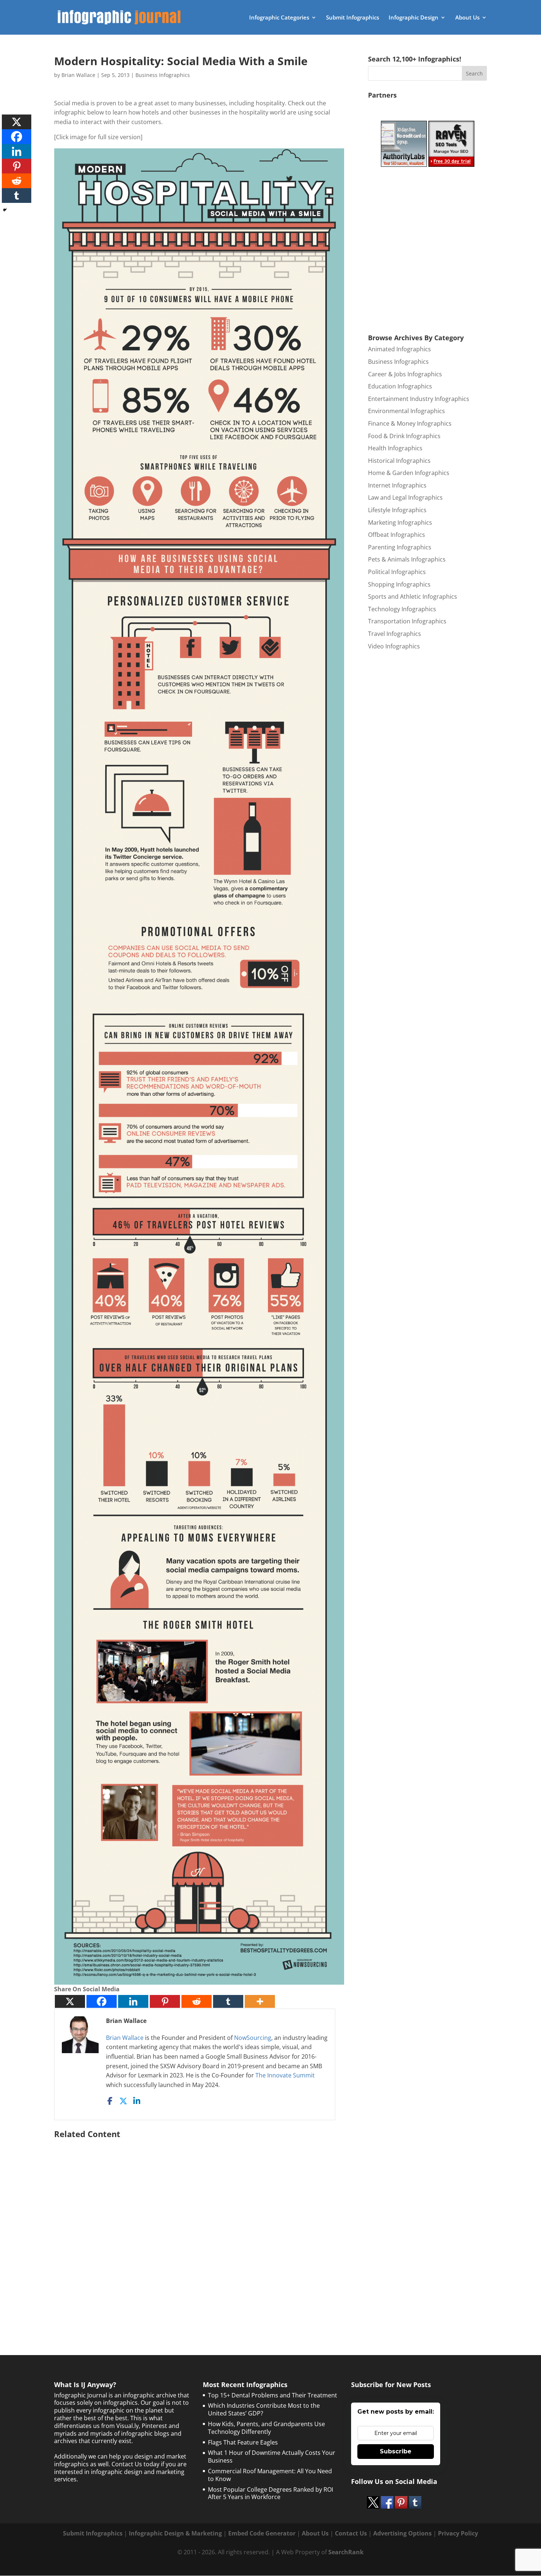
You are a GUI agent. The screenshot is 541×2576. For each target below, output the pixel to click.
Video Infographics (394, 646)
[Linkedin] (133, 2001)
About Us (467, 18)
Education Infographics (400, 386)
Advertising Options (402, 2533)
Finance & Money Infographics (410, 423)
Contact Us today (135, 2464)
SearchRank (346, 2552)
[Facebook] (102, 2001)
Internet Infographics (397, 485)
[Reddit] (197, 2001)
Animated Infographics (399, 349)
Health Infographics (395, 448)
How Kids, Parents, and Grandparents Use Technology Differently (266, 2428)
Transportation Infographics (407, 621)
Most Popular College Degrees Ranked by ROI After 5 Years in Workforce (270, 2493)
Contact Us (351, 2533)
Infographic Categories (279, 18)
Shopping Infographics (399, 584)
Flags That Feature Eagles (243, 2442)
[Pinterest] (165, 2001)
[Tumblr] (228, 2001)
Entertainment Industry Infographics (419, 399)
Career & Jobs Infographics (405, 374)
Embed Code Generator (262, 2533)
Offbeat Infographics (397, 535)
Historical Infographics (399, 461)
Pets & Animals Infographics (407, 559)
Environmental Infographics (406, 411)
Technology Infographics (402, 609)
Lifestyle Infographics (397, 510)
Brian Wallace (78, 75)
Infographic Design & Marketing (175, 2533)
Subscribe (396, 2451)
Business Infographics (163, 75)
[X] (70, 2001)
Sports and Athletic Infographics (413, 597)
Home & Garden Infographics (409, 473)
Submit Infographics (353, 18)
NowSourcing (253, 2038)
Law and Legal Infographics (405, 497)
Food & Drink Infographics (404, 436)
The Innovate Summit (285, 2075)
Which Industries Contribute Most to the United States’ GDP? (264, 2409)
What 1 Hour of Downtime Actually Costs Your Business (272, 2457)
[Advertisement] (199, 2228)
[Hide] (5, 210)
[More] (260, 2001)
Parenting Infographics (400, 547)
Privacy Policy (458, 2533)
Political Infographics (397, 572)
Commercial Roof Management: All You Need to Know (270, 2475)
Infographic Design (413, 18)
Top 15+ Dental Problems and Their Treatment (273, 2395)
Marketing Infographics (400, 522)
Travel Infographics (395, 634)
